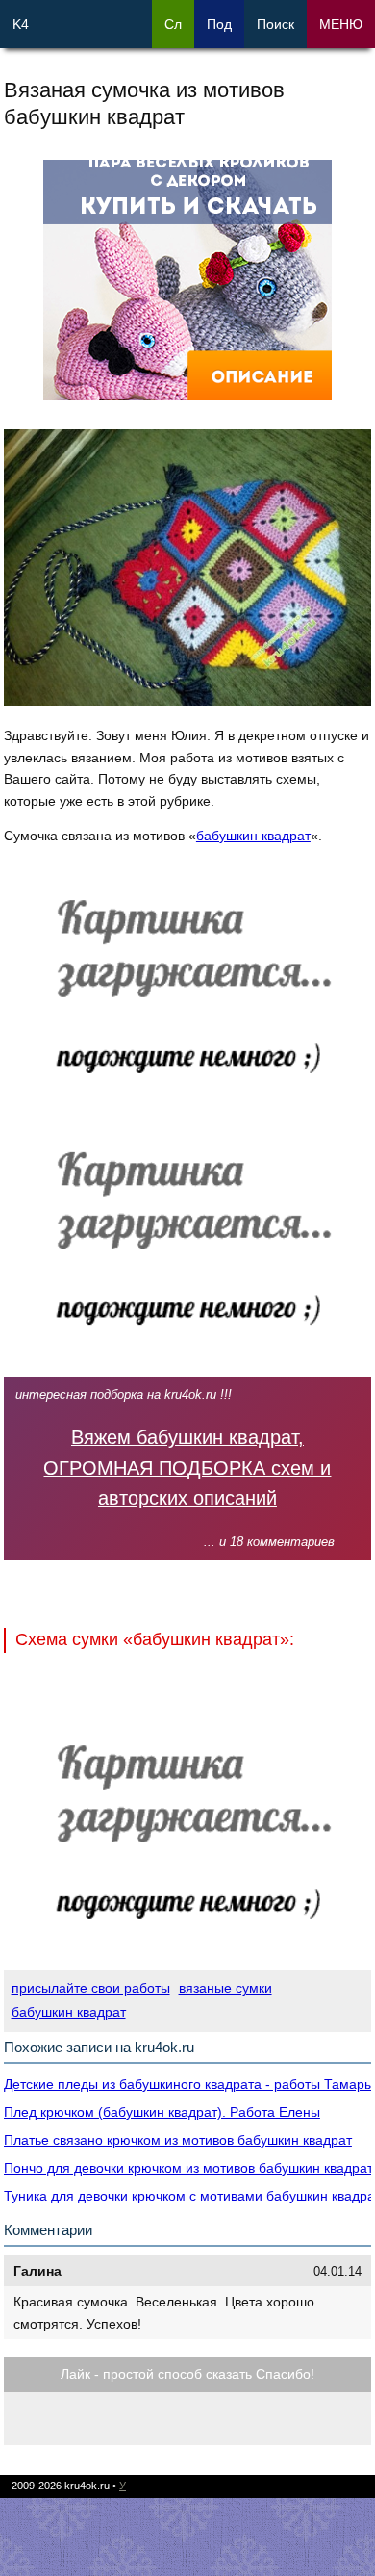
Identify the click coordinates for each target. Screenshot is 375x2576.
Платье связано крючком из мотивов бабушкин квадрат (178, 2140)
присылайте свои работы (91, 1988)
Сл (173, 24)
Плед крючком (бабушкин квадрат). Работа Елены (162, 2112)
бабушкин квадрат (253, 836)
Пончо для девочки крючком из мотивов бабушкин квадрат (188, 2168)
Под (219, 24)
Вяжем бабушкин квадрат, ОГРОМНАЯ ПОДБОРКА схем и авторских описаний (187, 1468)
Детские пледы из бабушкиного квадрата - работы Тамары (189, 2084)
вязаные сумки (225, 1988)
